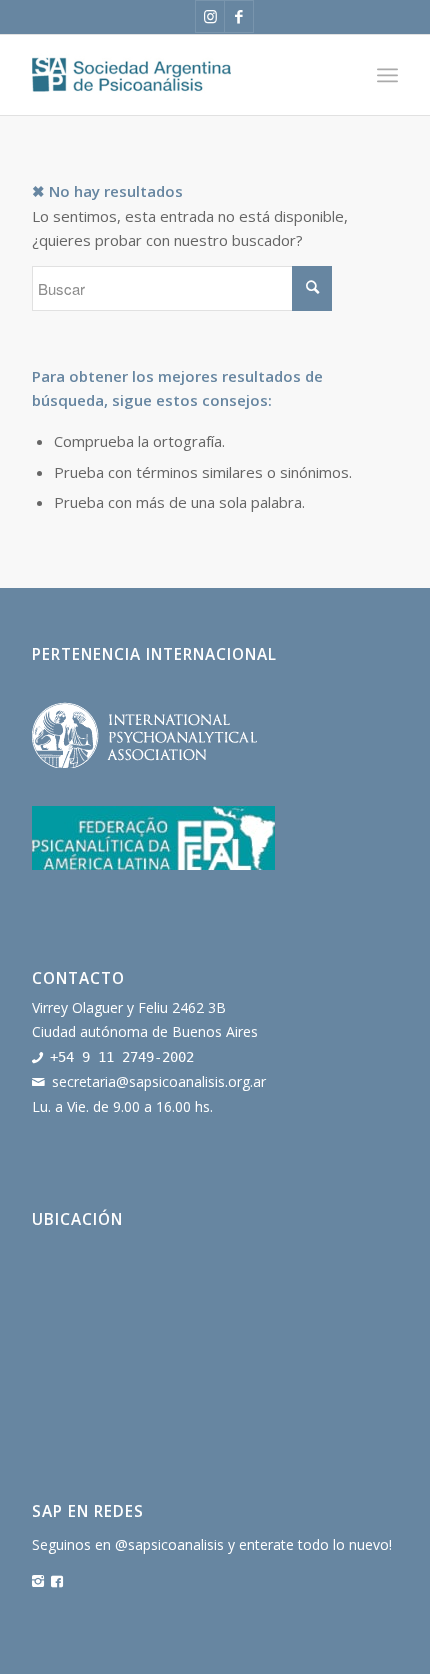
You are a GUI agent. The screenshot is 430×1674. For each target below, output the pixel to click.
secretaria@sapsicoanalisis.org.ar (159, 1081)
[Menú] (387, 75)
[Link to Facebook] (239, 16)
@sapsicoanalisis (169, 1544)
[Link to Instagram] (210, 16)
